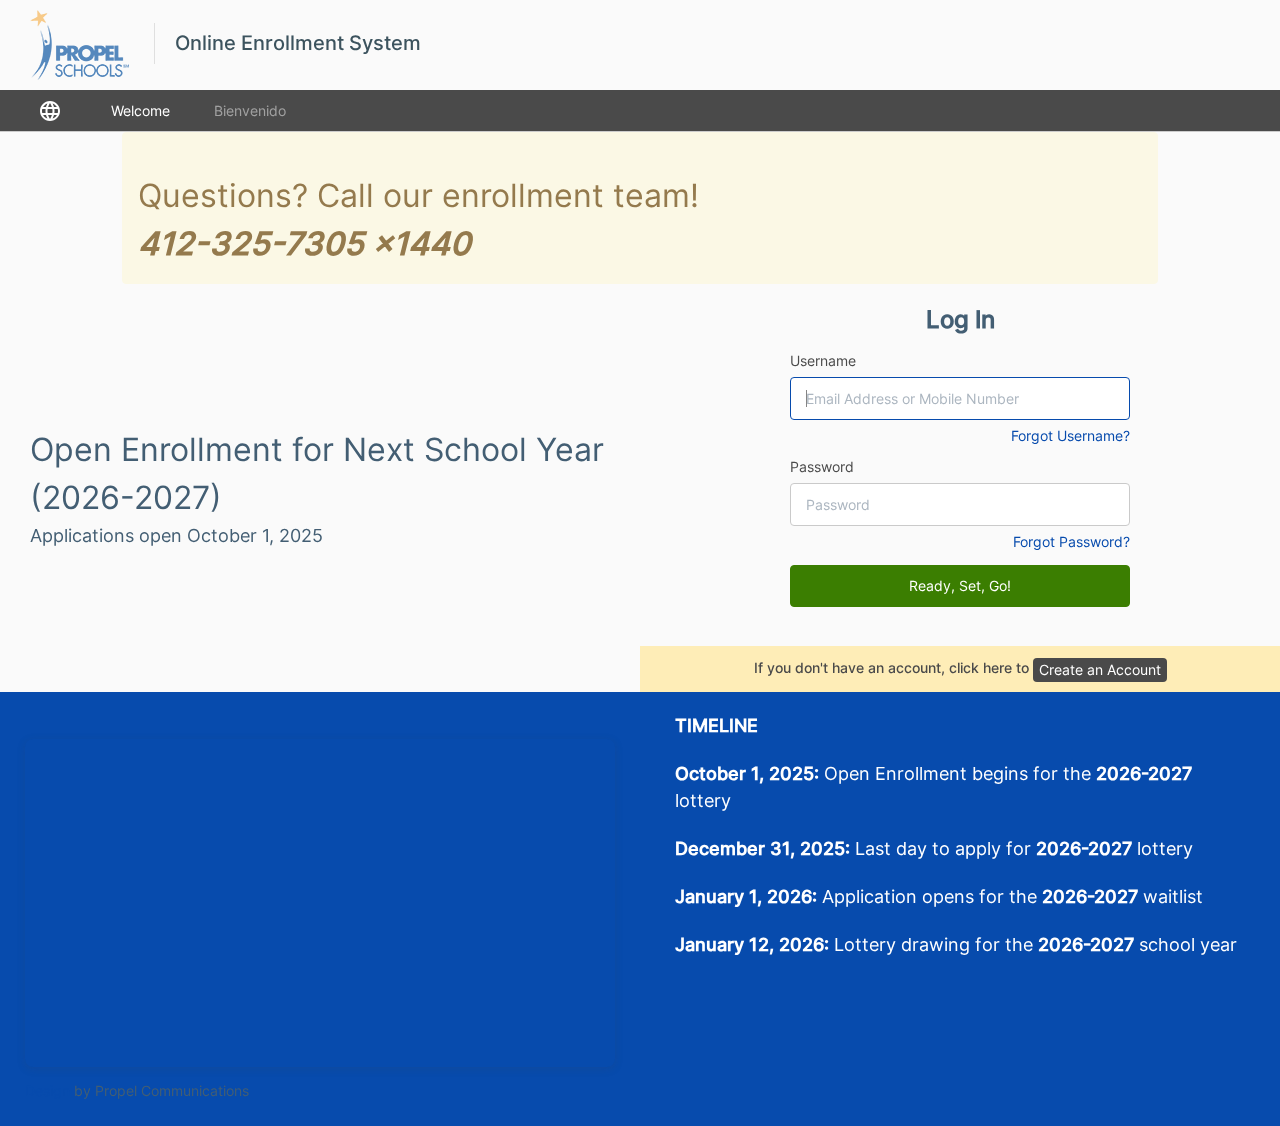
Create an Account (1100, 669)
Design (47, 1090)
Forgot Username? (1070, 435)
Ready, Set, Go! (960, 585)
